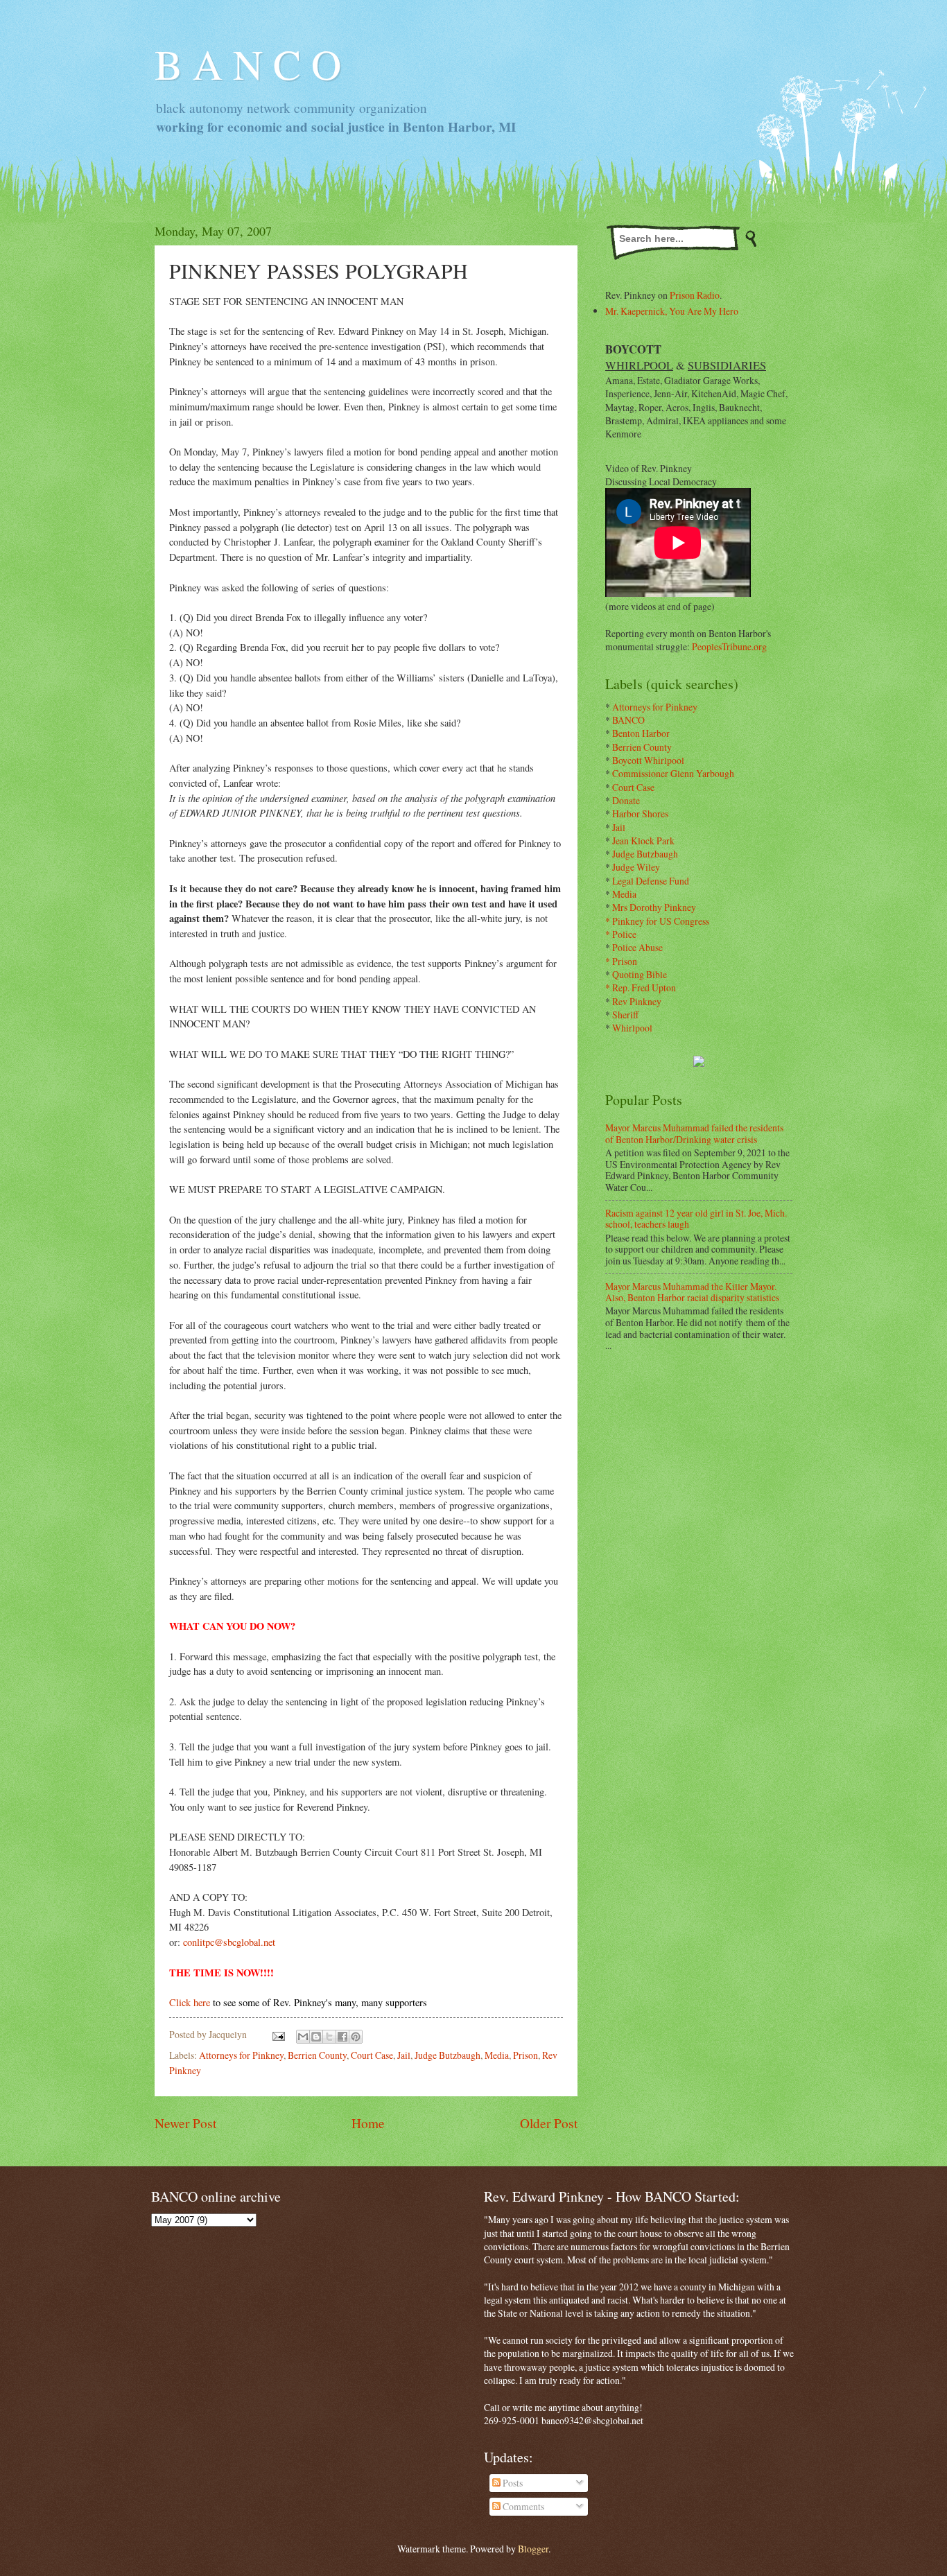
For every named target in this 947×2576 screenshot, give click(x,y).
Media (497, 2055)
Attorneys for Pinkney (241, 2055)
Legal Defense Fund (651, 881)
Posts (512, 2483)
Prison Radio (695, 295)
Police (624, 934)
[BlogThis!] (316, 2037)
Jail (404, 2055)
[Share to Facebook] (342, 2037)
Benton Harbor (641, 733)
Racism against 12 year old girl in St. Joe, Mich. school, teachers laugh (696, 1219)
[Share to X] (329, 2037)
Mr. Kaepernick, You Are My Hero (672, 311)
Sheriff (625, 1015)
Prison (525, 2055)
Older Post (549, 2123)
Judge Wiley (636, 867)
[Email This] (303, 2037)
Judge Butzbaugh (448, 2055)
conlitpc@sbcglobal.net (229, 1942)
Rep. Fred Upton (644, 987)
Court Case (372, 2055)
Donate (626, 800)
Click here (190, 2002)
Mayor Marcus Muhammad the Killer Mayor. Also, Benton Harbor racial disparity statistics (692, 1292)
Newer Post (185, 2123)
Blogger (533, 2549)
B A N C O (248, 64)
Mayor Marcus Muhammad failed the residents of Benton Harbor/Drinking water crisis (694, 1133)
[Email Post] (278, 2034)
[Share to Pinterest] (356, 2037)
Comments (522, 2506)
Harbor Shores (640, 813)
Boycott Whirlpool (648, 760)
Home (368, 2123)
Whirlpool (632, 1028)
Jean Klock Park (643, 841)
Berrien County (317, 2055)
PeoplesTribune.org (729, 646)
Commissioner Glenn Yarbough (673, 773)
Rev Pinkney (637, 1001)
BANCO (628, 720)
